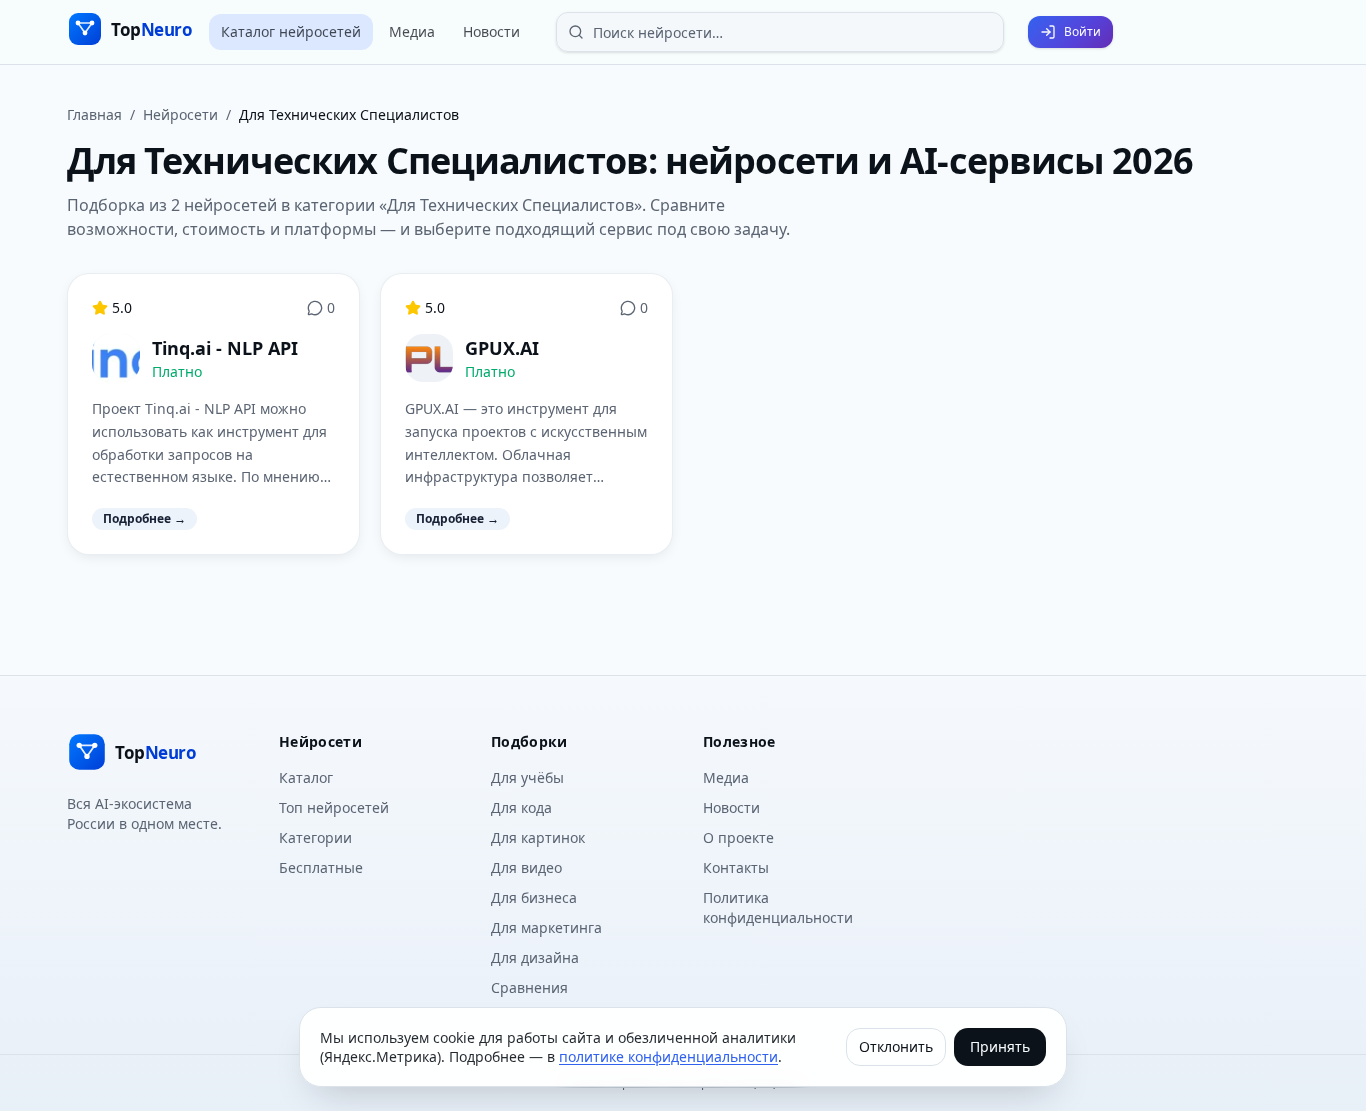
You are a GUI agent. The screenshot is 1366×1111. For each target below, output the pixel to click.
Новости (491, 31)
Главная (94, 114)
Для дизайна (535, 957)
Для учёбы (527, 777)
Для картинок (538, 837)
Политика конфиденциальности (778, 907)
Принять (1000, 1046)
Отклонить (896, 1046)
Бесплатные (321, 867)
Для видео (526, 867)
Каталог (306, 777)
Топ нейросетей (334, 807)
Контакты (736, 867)
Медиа (412, 31)
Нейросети (180, 114)
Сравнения (529, 987)
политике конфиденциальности (668, 1056)
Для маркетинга (546, 927)
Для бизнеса (534, 897)
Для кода (521, 807)
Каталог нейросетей (291, 31)
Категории (315, 837)
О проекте (738, 837)
